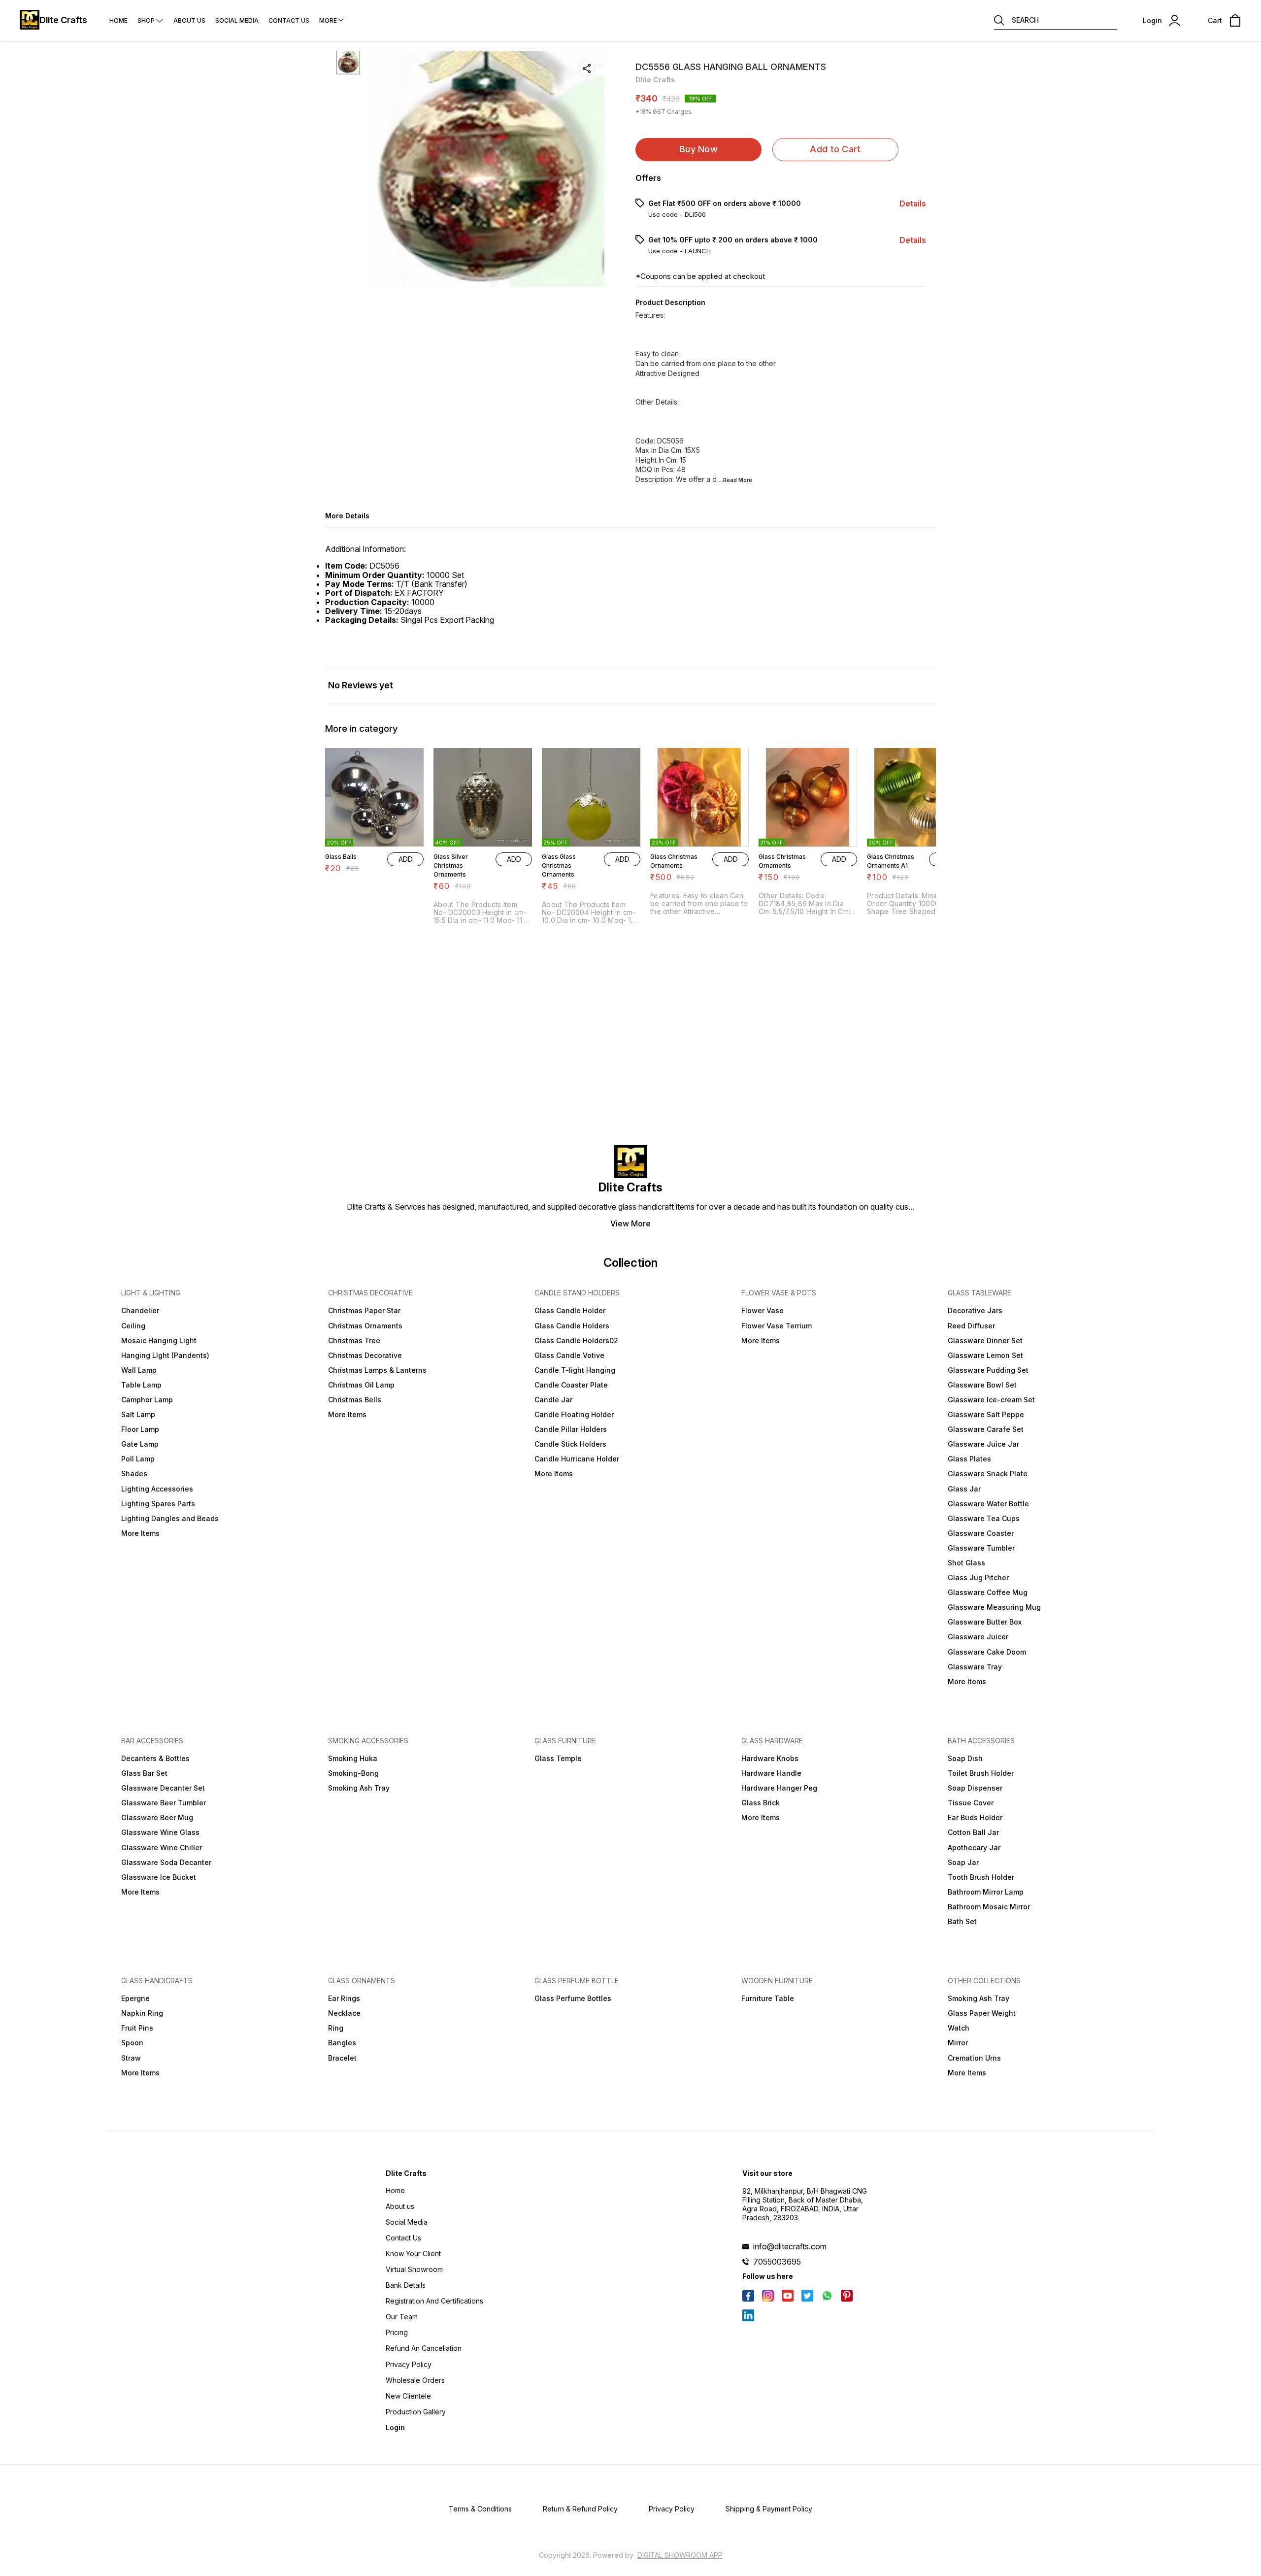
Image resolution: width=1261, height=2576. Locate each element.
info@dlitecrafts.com (790, 2246)
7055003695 (777, 2262)
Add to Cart (835, 149)
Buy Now (698, 149)
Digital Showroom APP (680, 2555)
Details (913, 203)
